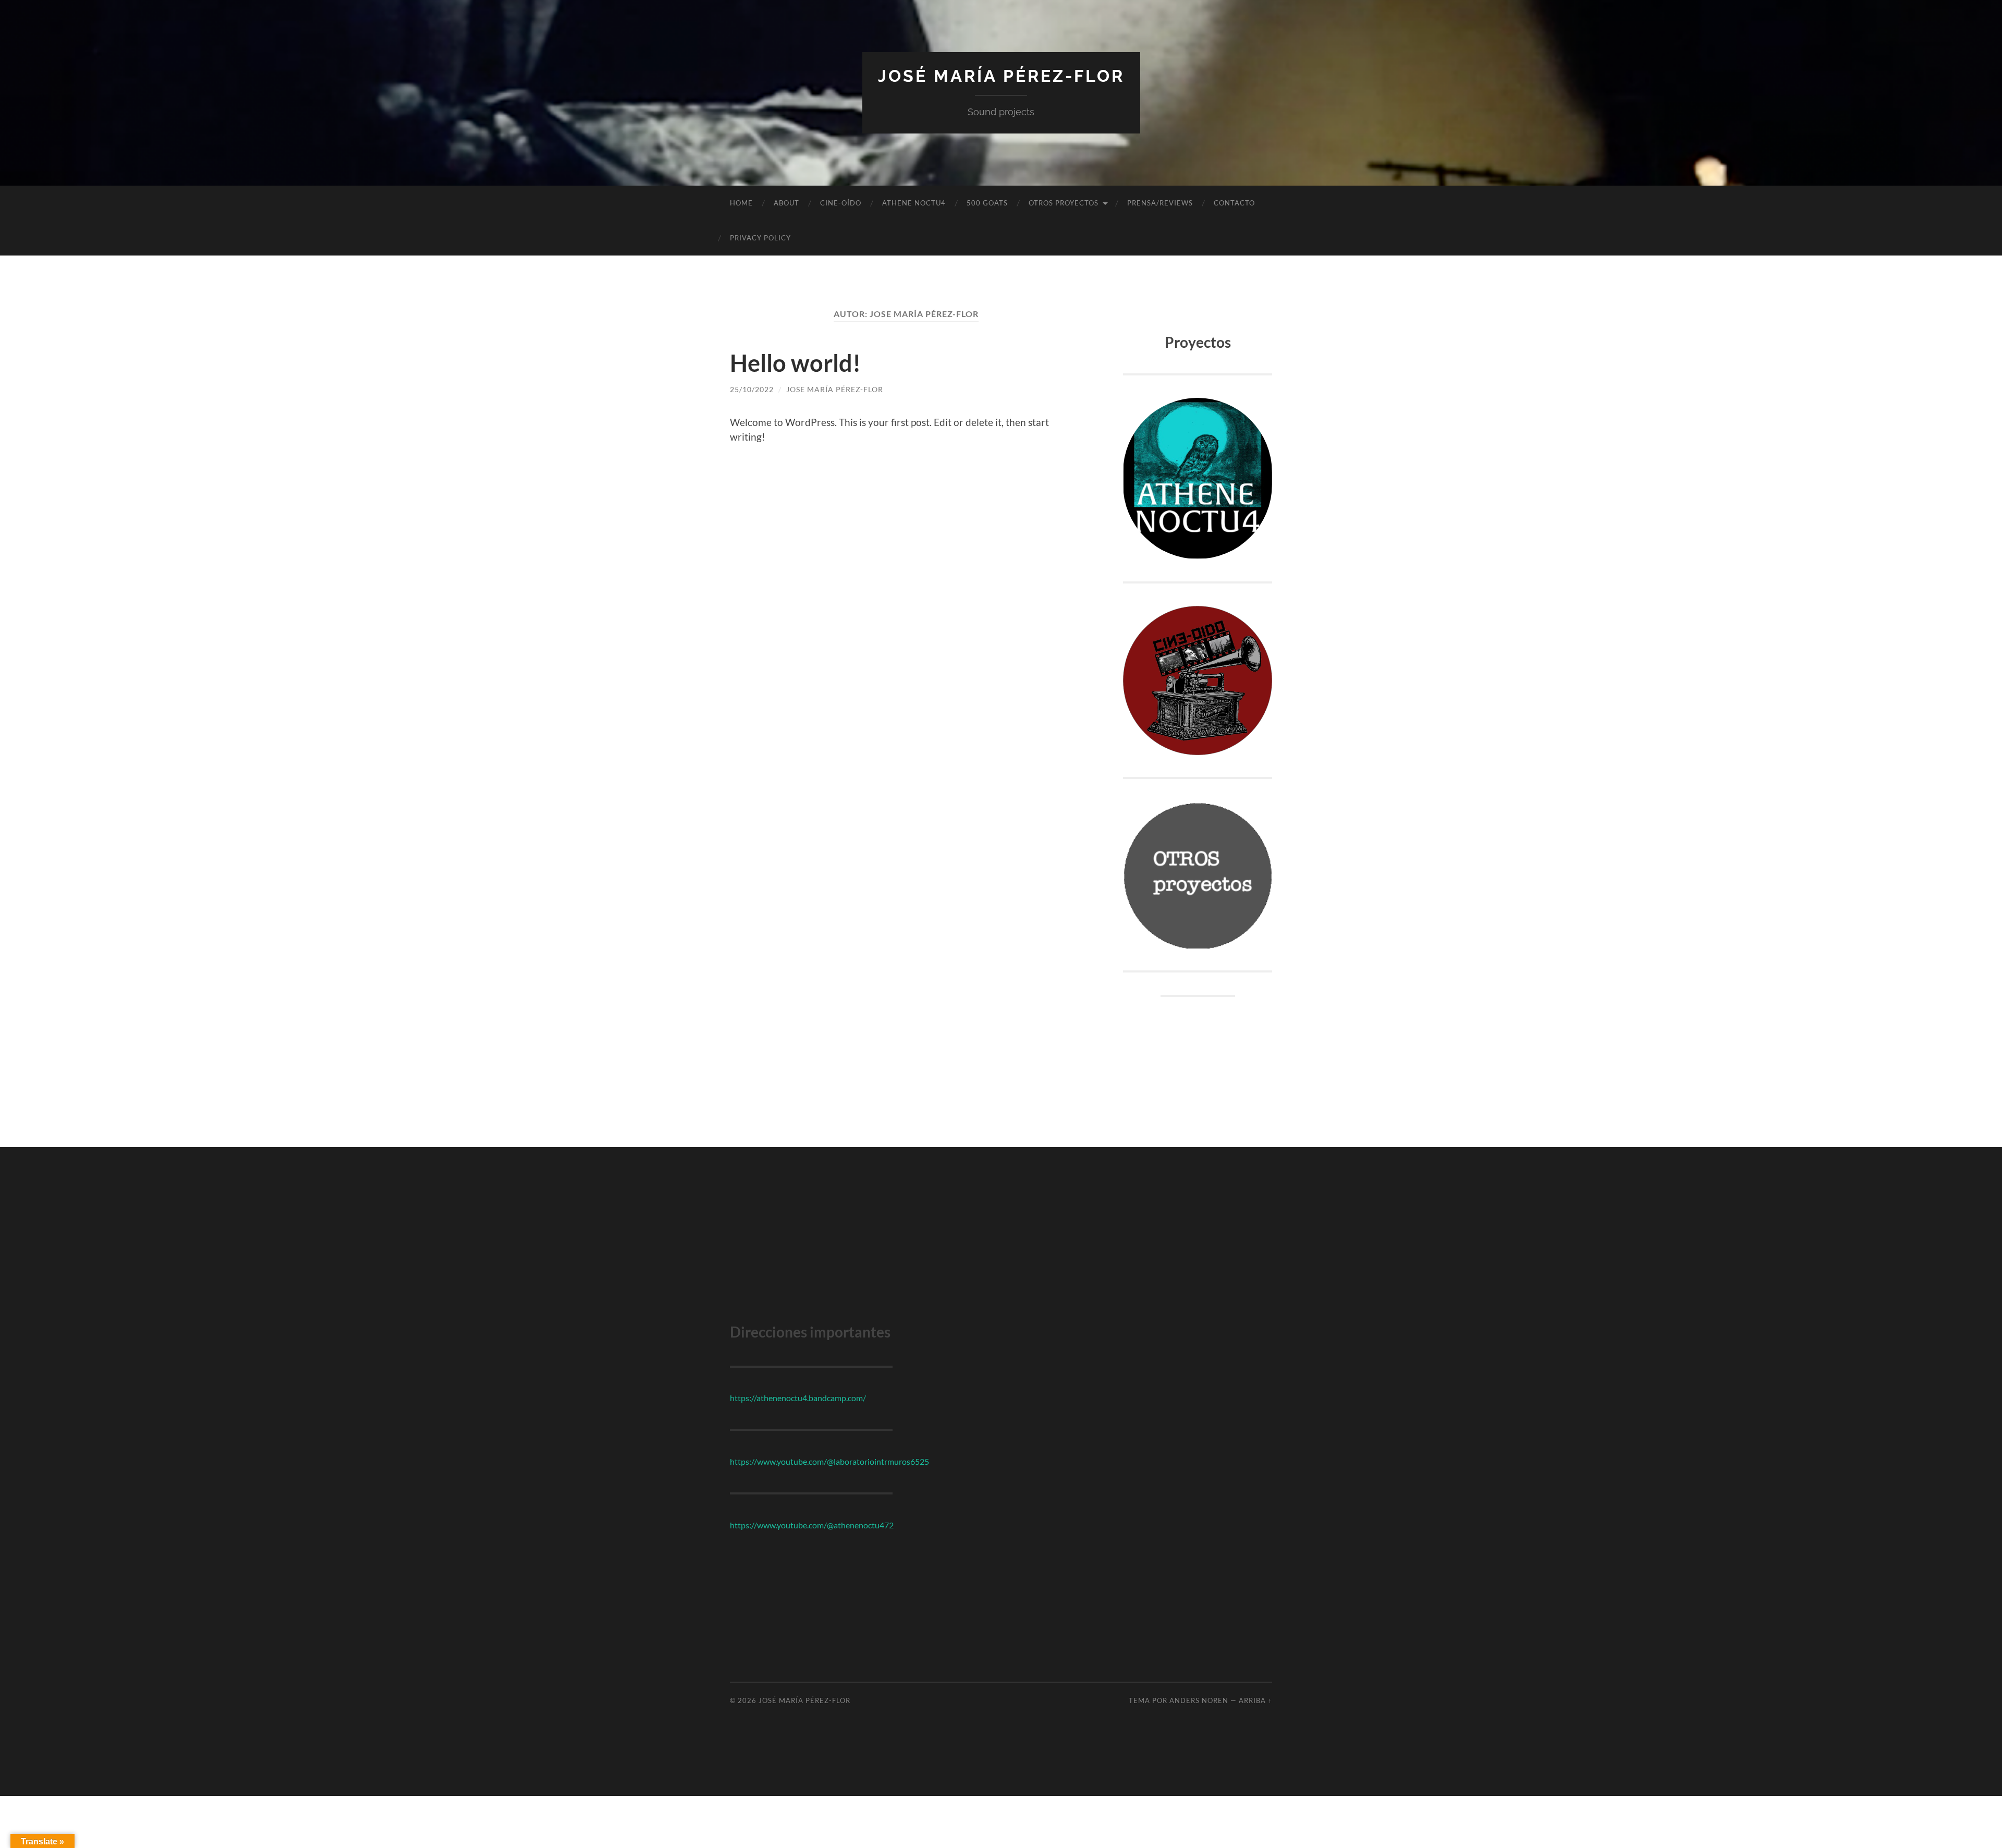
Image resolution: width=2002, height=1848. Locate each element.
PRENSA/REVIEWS (1160, 203)
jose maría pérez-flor (835, 389)
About (786, 203)
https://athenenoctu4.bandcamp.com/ (798, 1398)
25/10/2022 (752, 389)
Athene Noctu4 (914, 203)
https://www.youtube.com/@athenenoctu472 (812, 1525)
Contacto (1234, 203)
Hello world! (795, 363)
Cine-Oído (841, 203)
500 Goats (987, 203)
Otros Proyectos (1064, 203)
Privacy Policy (760, 238)
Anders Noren (1199, 1700)
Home (741, 203)
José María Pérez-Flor (1001, 76)
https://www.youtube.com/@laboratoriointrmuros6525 (829, 1461)
